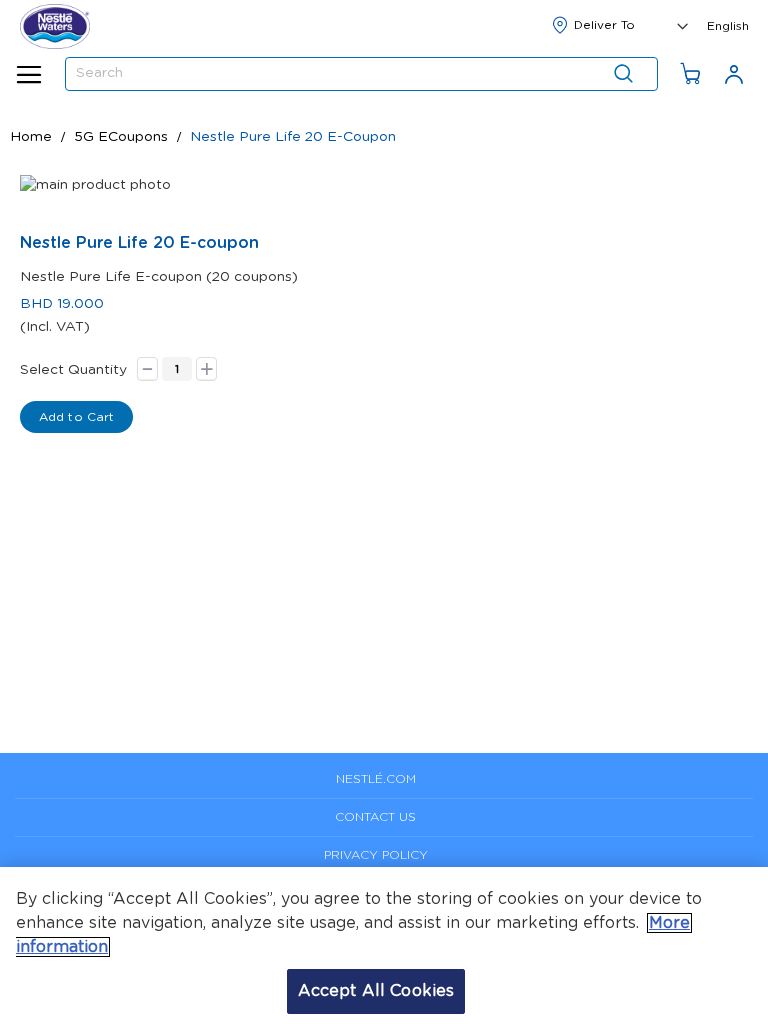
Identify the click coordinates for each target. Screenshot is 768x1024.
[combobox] (361, 74)
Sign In (734, 73)
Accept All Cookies (376, 991)
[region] (384, 945)
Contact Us (375, 817)
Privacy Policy (376, 855)
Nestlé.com (376, 779)
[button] (728, 24)
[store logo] (55, 26)
